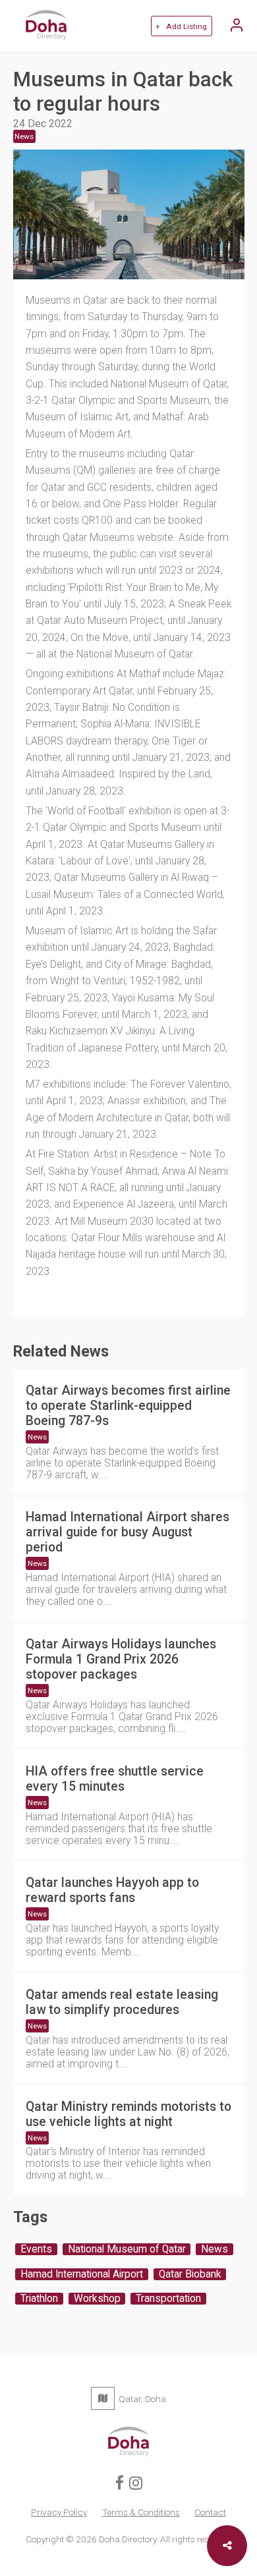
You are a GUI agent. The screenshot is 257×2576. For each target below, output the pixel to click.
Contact (210, 2512)
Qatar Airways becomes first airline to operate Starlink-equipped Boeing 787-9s (128, 1406)
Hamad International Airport (82, 2274)
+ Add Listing (181, 26)
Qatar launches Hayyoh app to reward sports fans (112, 1890)
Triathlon (39, 2299)
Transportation (168, 2299)
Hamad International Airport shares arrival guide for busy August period (128, 1532)
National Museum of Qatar (127, 2249)
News (37, 1437)
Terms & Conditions (141, 2512)
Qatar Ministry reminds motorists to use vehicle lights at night (128, 2114)
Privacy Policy (59, 2512)
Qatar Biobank (190, 2274)
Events (36, 2249)
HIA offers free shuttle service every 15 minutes (115, 1779)
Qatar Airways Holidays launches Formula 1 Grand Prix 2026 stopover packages (121, 1659)
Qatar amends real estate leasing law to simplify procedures (122, 2002)
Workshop (97, 2299)
